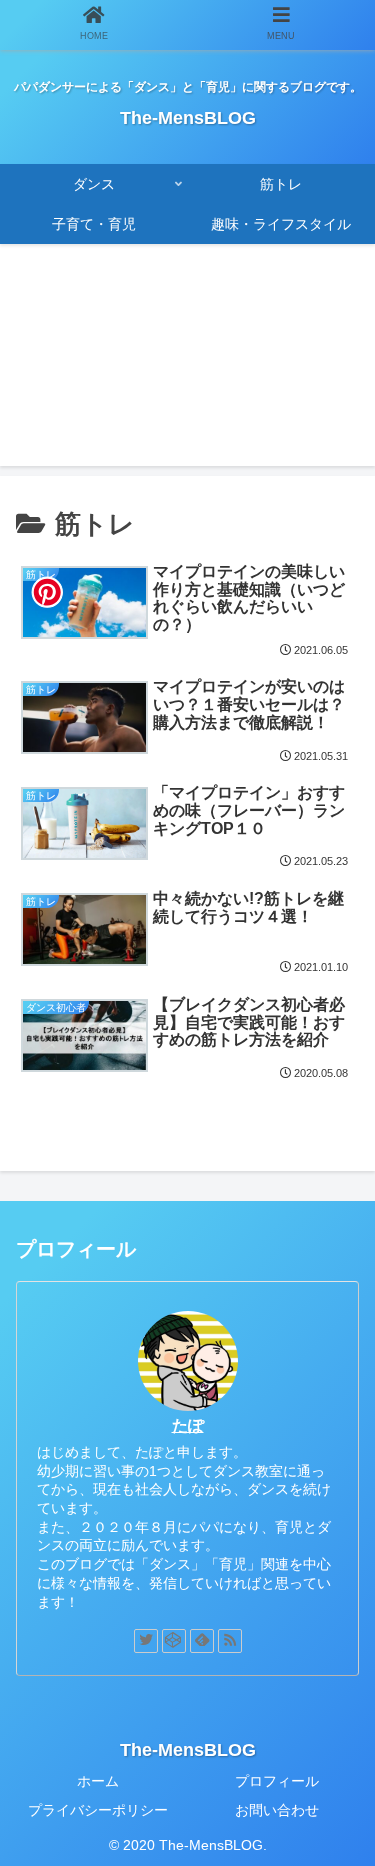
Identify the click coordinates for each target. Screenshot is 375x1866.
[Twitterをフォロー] (146, 1641)
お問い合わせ (277, 1810)
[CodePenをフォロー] (174, 1641)
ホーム (98, 1781)
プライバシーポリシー (98, 1810)
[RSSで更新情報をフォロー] (230, 1641)
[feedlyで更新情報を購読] (202, 1641)
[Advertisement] (187, 367)
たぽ (188, 1425)
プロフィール (277, 1781)
